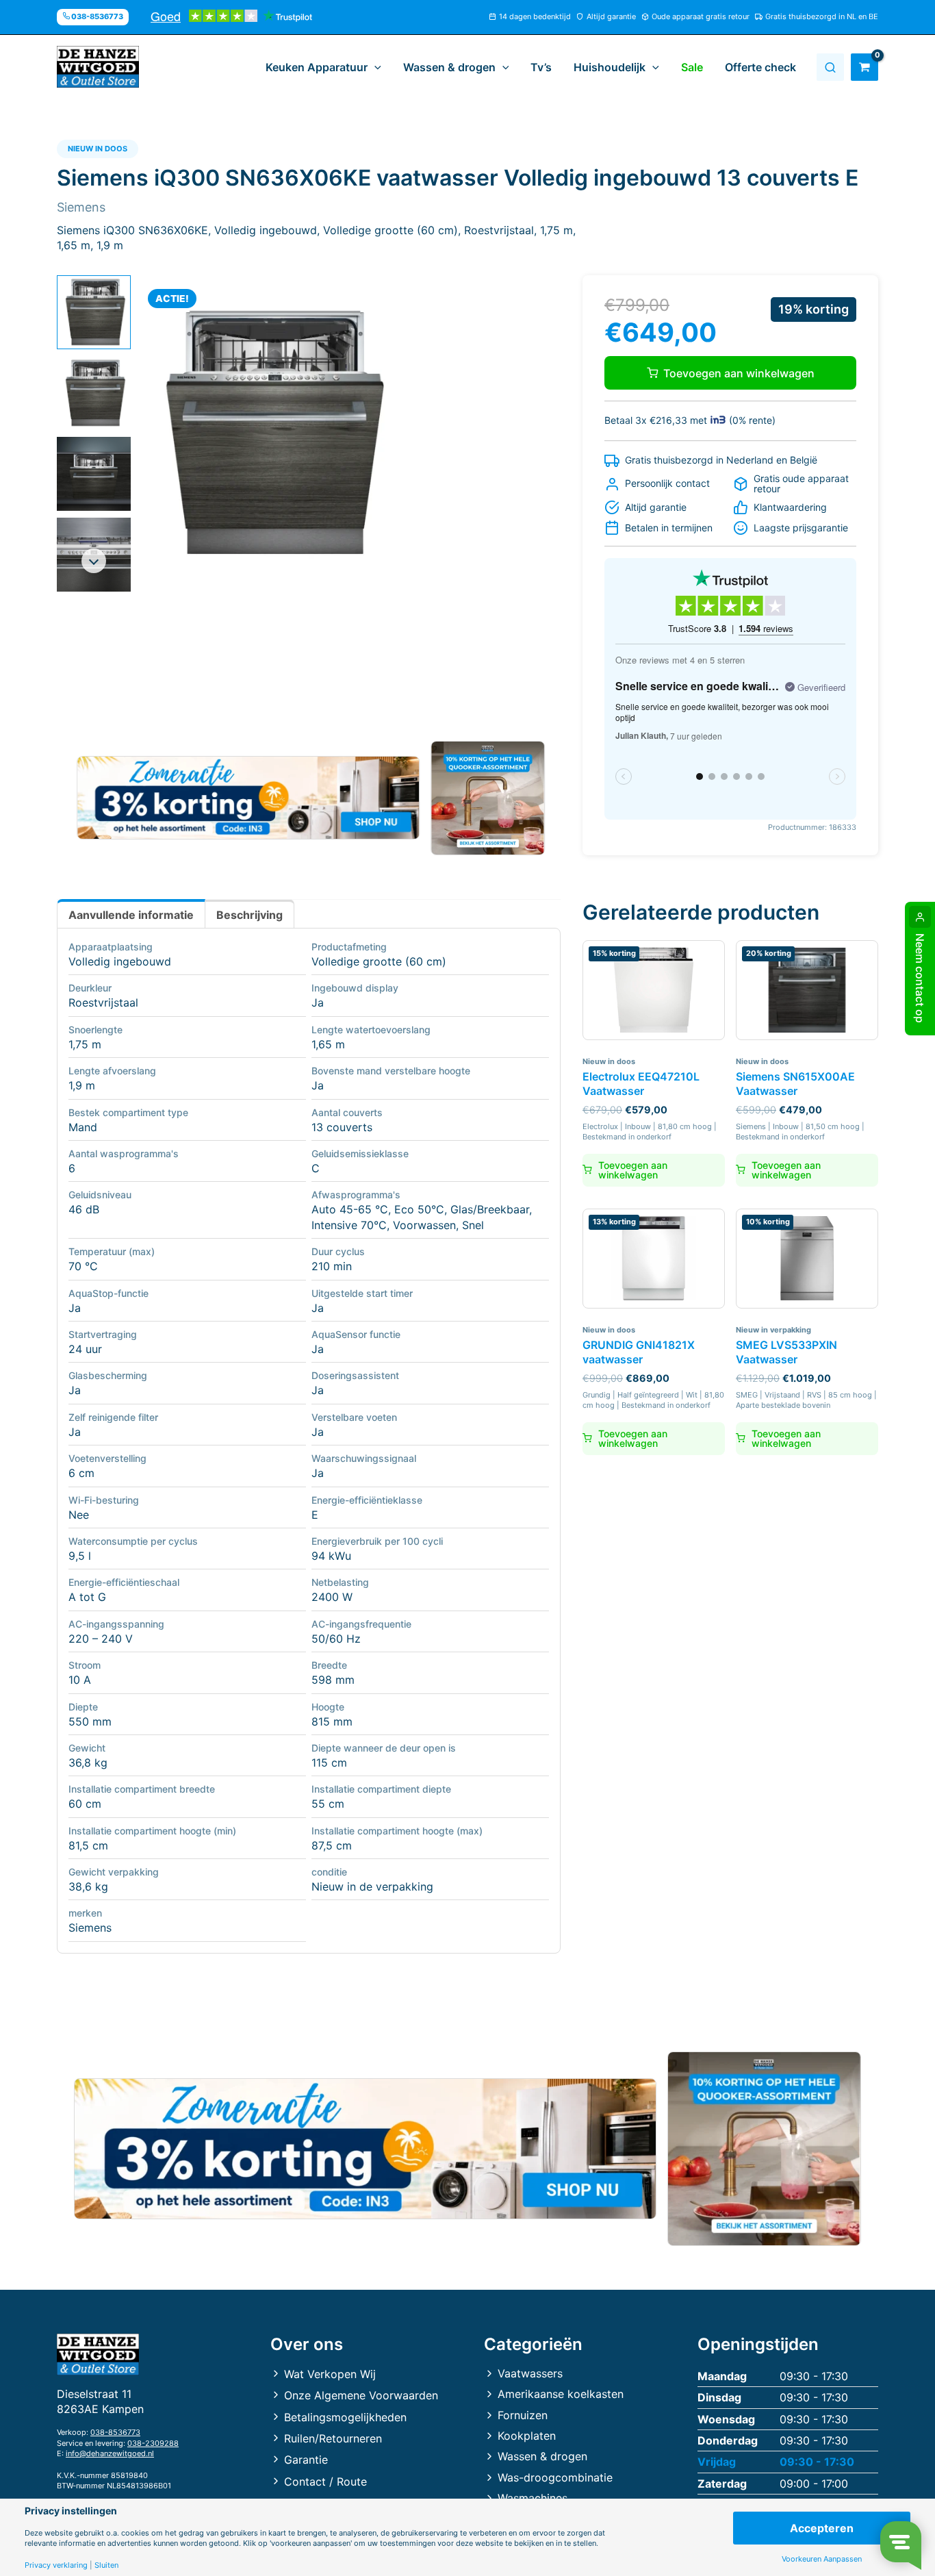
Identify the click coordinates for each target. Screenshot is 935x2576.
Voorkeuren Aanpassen (822, 2559)
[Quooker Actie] (488, 798)
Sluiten (106, 2565)
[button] (374, 67)
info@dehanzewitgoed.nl (110, 2453)
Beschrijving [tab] (249, 915)
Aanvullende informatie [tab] (131, 915)
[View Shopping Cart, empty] (864, 67)
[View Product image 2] (94, 393)
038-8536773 (115, 2432)
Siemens (90, 1928)
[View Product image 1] (94, 312)
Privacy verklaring (56, 2565)
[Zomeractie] (248, 798)
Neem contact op (920, 978)
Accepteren (822, 2528)
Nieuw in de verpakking (372, 1886)
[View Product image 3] (94, 474)
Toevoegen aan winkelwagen (739, 373)
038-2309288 (153, 2443)
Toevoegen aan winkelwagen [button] (633, 1170)
